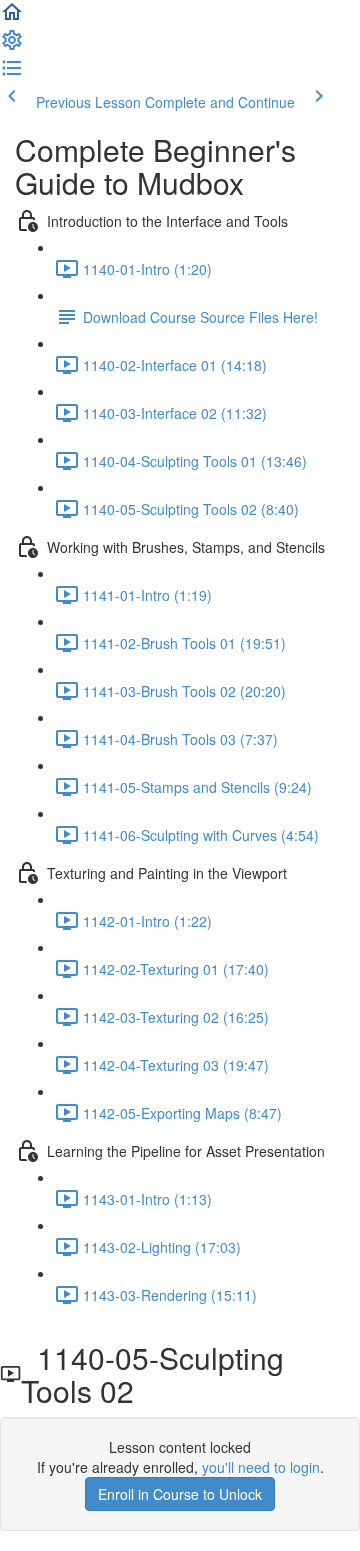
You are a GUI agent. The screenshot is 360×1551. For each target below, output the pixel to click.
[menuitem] (12, 46)
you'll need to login (261, 1467)
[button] (12, 18)
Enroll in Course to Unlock (180, 1494)
